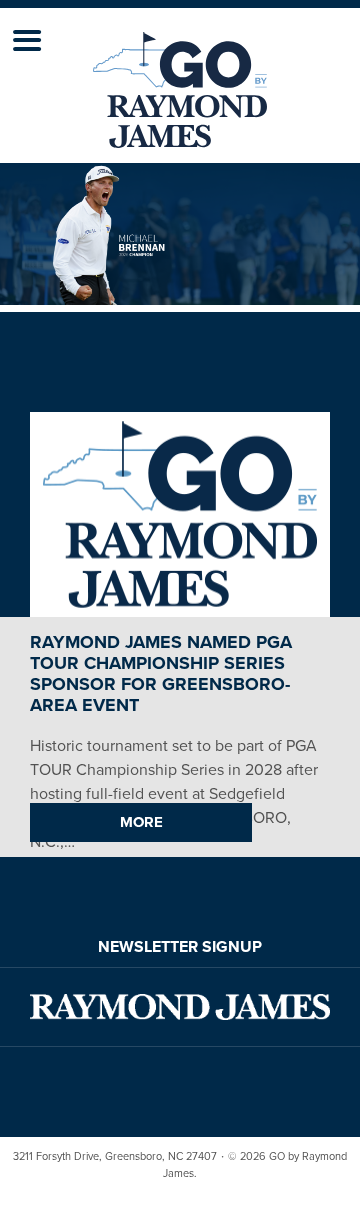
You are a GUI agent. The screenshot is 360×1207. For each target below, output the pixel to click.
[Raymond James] (180, 1007)
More (141, 822)
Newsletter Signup (180, 947)
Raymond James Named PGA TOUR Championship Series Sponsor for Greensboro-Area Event (161, 673)
